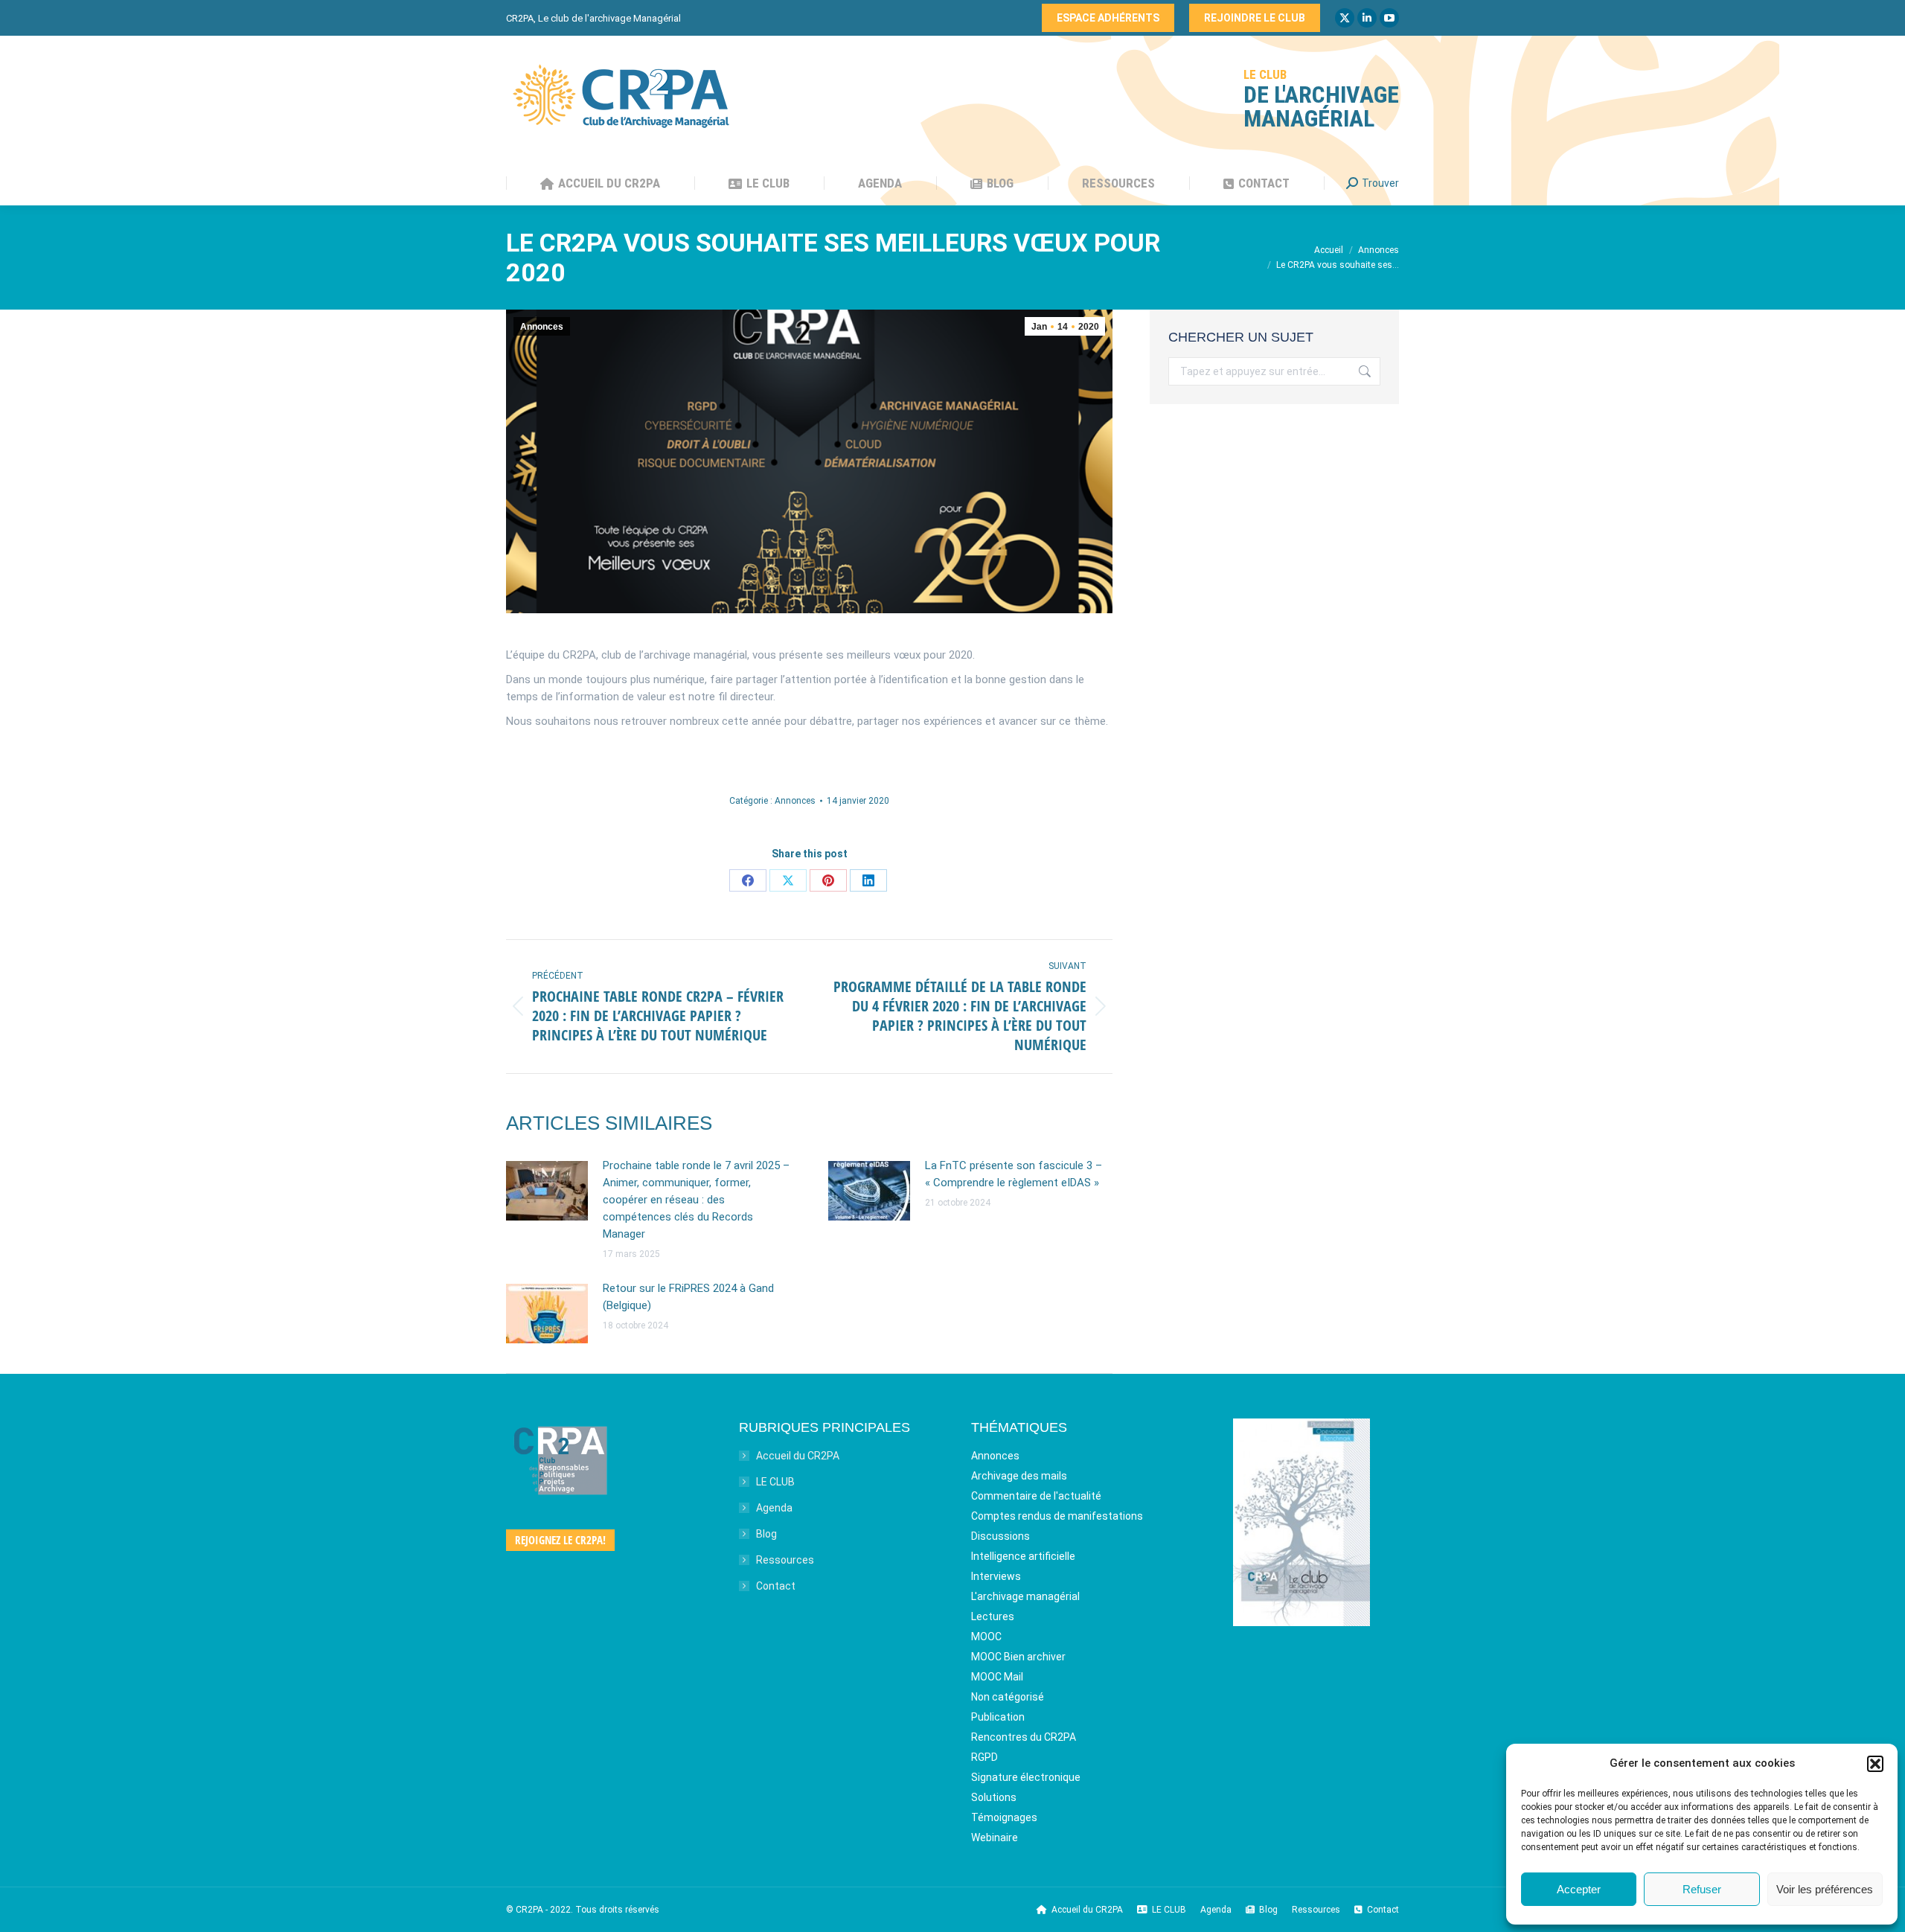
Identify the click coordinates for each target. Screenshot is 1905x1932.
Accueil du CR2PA (798, 1456)
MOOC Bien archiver (1018, 1657)
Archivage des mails (1019, 1476)
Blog (766, 1534)
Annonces (542, 327)
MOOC (986, 1637)
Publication (998, 1717)
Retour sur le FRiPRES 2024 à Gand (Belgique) (688, 1297)
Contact (776, 1586)
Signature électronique (1026, 1777)
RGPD (984, 1757)
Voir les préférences (1825, 1889)
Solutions (994, 1797)
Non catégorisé (1008, 1697)
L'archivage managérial (1025, 1596)
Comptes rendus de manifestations (1057, 1516)
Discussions (1000, 1536)
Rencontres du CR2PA (1024, 1737)
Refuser (1702, 1889)
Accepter (1579, 1889)
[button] (1875, 1764)
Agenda (774, 1508)
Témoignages (1004, 1817)
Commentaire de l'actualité (1036, 1496)
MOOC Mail (997, 1677)
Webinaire (995, 1837)
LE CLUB (775, 1482)
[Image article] (547, 1191)
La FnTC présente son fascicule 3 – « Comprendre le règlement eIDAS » (1014, 1174)
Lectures (993, 1616)
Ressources (785, 1560)
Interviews (996, 1576)
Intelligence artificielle (1023, 1556)
